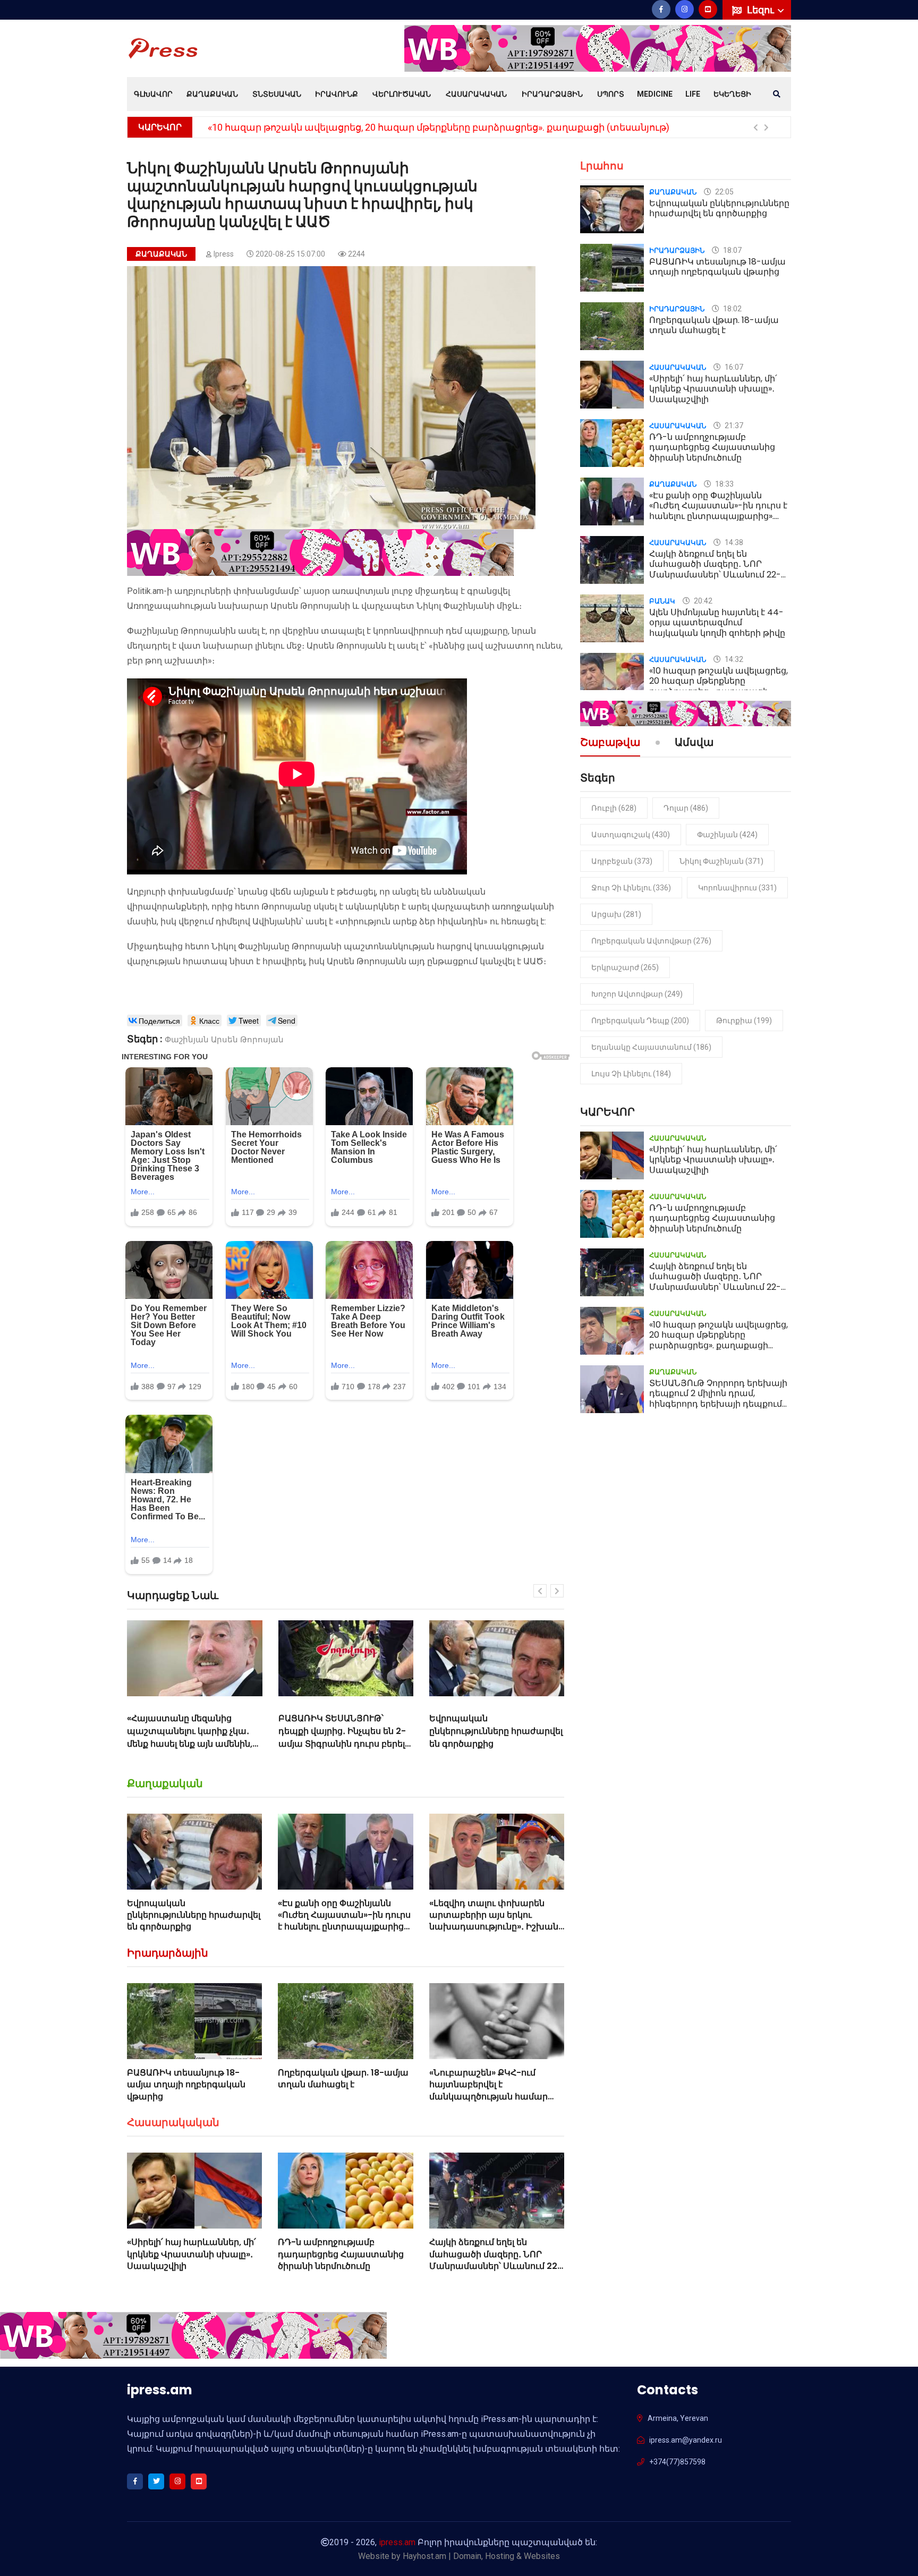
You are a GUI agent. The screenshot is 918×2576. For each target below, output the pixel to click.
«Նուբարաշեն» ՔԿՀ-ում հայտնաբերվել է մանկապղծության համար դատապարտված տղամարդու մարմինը (488, 2097)
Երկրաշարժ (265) (625, 967)
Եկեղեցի (732, 94)
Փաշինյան (187, 1040)
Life (693, 94)
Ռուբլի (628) (614, 808)
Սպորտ (611, 94)
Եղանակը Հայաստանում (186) (651, 1047)
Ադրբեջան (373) (622, 861)
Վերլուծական (402, 94)
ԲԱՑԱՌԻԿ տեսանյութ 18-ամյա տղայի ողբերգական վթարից (186, 2085)
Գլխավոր (153, 94)
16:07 (733, 367)
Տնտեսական (277, 94)
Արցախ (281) (616, 914)
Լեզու (762, 10)
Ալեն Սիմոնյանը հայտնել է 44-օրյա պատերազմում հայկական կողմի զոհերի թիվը (717, 622)
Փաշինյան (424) (727, 835)
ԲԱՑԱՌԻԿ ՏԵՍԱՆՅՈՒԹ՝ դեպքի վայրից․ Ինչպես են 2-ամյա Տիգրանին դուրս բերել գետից (191, 1737)
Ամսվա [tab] (694, 743)
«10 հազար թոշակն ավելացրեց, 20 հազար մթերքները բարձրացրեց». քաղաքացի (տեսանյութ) (439, 127)
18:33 (724, 484)
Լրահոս (602, 166)
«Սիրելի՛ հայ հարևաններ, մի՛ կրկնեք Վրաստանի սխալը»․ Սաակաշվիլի (192, 2254)
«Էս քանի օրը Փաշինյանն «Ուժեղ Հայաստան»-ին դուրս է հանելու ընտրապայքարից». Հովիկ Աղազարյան (496, 1737)
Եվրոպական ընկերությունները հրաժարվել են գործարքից (345, 1731)
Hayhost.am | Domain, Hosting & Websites (481, 2556)
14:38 (733, 542)
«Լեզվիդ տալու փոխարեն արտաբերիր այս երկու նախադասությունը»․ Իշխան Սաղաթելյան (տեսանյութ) (494, 1921)
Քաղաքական (212, 94)
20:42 (702, 601)
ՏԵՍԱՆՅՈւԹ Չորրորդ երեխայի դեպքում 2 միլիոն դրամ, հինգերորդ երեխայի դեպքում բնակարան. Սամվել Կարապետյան (718, 1404)
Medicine (655, 94)
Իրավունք (337, 94)
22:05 (724, 192)
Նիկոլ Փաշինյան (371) (721, 861)
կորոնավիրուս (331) (737, 888)
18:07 (732, 250)
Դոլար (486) (686, 808)
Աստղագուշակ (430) (631, 835)
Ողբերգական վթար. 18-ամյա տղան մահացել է (343, 2078)
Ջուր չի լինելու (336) (631, 888)
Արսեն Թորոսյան (247, 1040)
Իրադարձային (552, 94)
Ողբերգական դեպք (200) (640, 1021)
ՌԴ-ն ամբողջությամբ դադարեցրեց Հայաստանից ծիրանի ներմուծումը (341, 2254)
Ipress (224, 254)
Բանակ (662, 601)
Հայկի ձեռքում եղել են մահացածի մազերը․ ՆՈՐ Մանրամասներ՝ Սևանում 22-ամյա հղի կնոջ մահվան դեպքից (496, 2266)
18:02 (732, 309)
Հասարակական (476, 94)
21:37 (733, 426)
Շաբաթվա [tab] (610, 743)
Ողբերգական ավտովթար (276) (651, 941)
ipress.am (397, 2542)
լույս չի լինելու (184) (631, 1074)
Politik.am (145, 591)
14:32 (733, 659)
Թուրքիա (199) (744, 1021)
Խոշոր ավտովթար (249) (637, 994)
